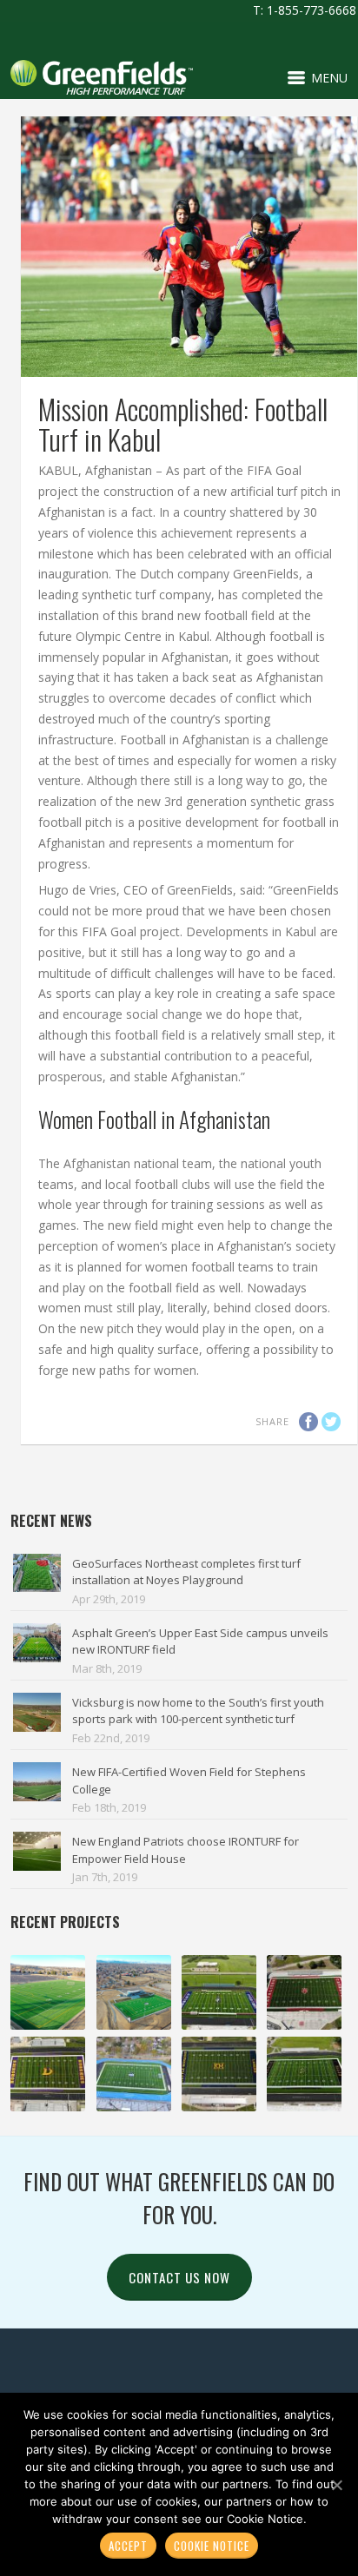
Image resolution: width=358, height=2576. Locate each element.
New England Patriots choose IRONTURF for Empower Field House (186, 1850)
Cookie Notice (212, 2546)
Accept (128, 2546)
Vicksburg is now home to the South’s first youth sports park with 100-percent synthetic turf (198, 1711)
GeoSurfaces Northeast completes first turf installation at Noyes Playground (186, 1572)
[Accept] (336, 2485)
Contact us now (179, 2277)
